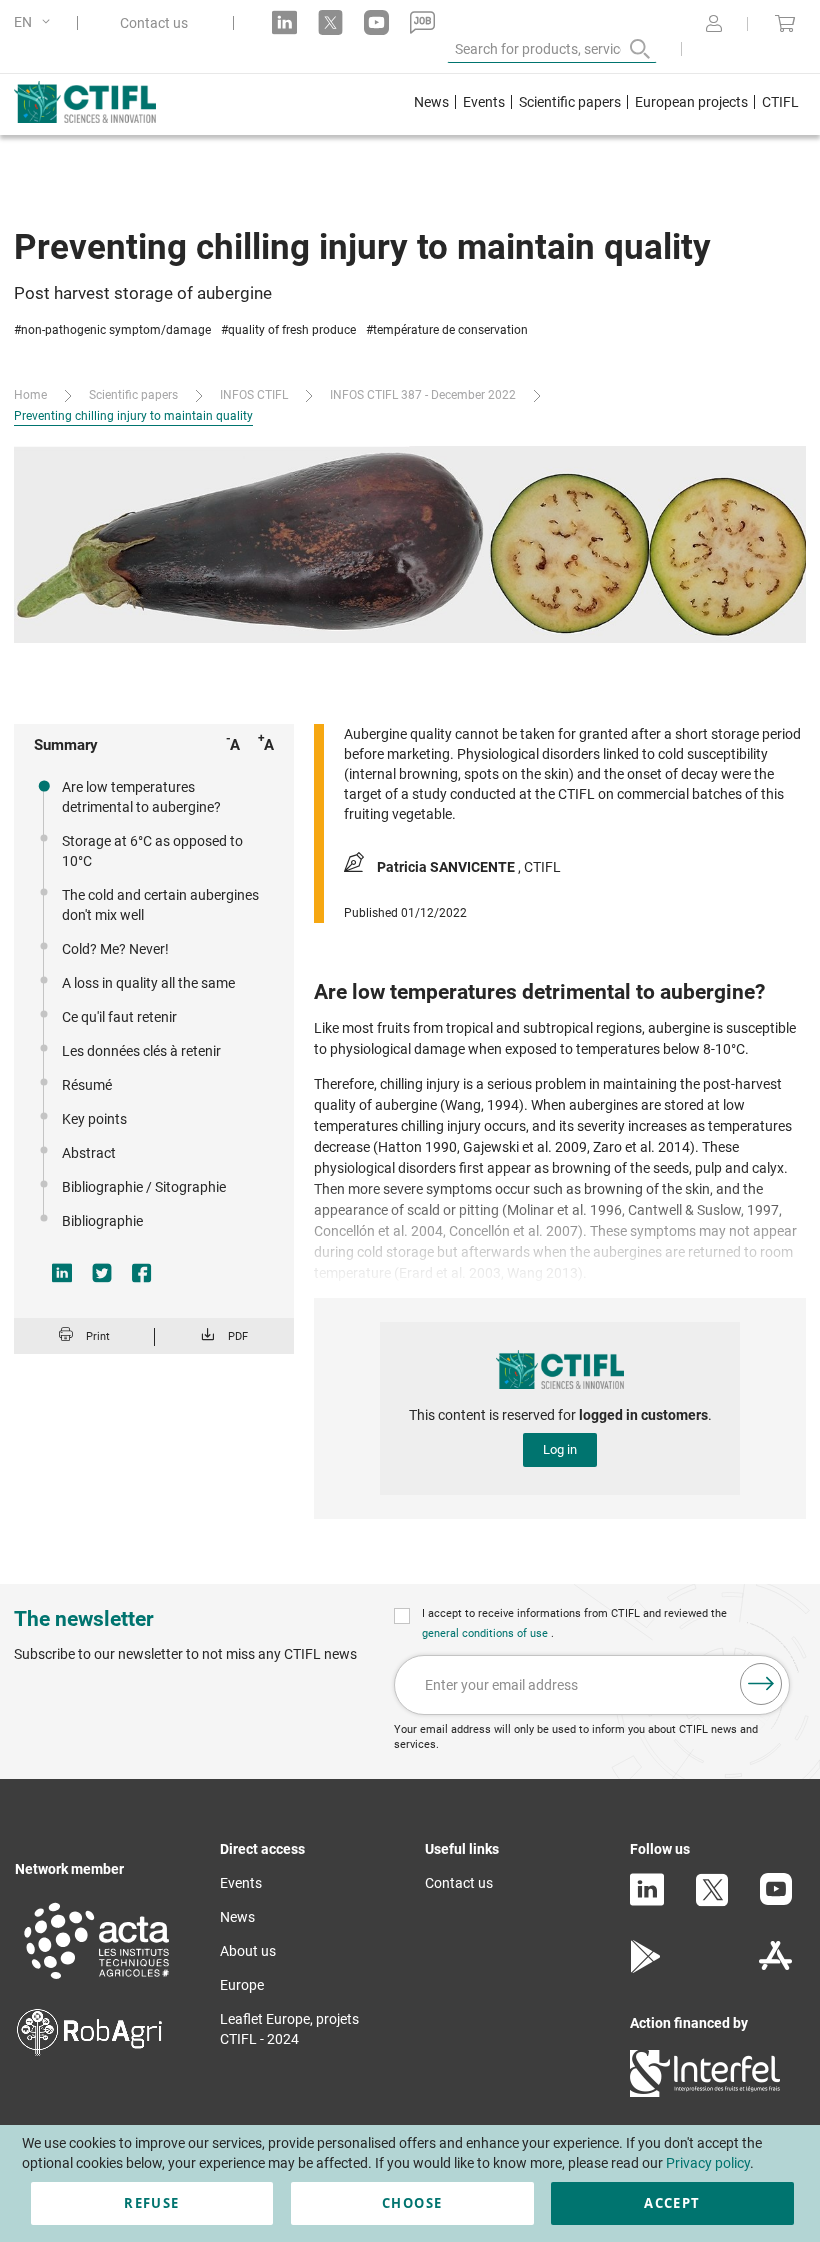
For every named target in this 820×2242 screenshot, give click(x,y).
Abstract (89, 1153)
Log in (560, 1449)
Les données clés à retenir (141, 1051)
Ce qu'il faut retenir (119, 1017)
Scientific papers (133, 395)
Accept (672, 2203)
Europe (242, 1985)
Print (98, 1336)
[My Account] (714, 25)
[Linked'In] (647, 1901)
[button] (35, 22)
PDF (238, 1336)
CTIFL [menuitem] (780, 102)
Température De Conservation (450, 330)
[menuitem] (431, 104)
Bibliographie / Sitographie (144, 1187)
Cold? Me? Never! (115, 949)
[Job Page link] (422, 22)
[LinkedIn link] (284, 22)
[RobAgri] (89, 2051)
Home (30, 395)
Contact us (154, 23)
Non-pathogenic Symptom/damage (116, 330)
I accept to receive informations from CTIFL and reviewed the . (574, 1623)
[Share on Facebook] (142, 1273)
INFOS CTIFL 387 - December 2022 (423, 395)
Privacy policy (708, 2163)
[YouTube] (776, 1900)
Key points (94, 1119)
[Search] (626, 49)
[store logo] (105, 102)
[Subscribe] (761, 1684)
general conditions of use (486, 1633)
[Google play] (646, 1968)
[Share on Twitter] (102, 1273)
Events (241, 1883)
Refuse (151, 2203)
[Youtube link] (376, 22)
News (237, 1917)
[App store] (775, 1968)
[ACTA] (97, 1982)
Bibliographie (102, 1221)
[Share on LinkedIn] (62, 1273)
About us (248, 1951)
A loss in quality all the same (148, 983)
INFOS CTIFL (254, 395)
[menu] (606, 104)
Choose (412, 2203)
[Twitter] (712, 1902)
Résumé (87, 1085)
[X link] (330, 22)
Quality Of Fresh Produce (292, 330)
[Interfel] (705, 2092)
